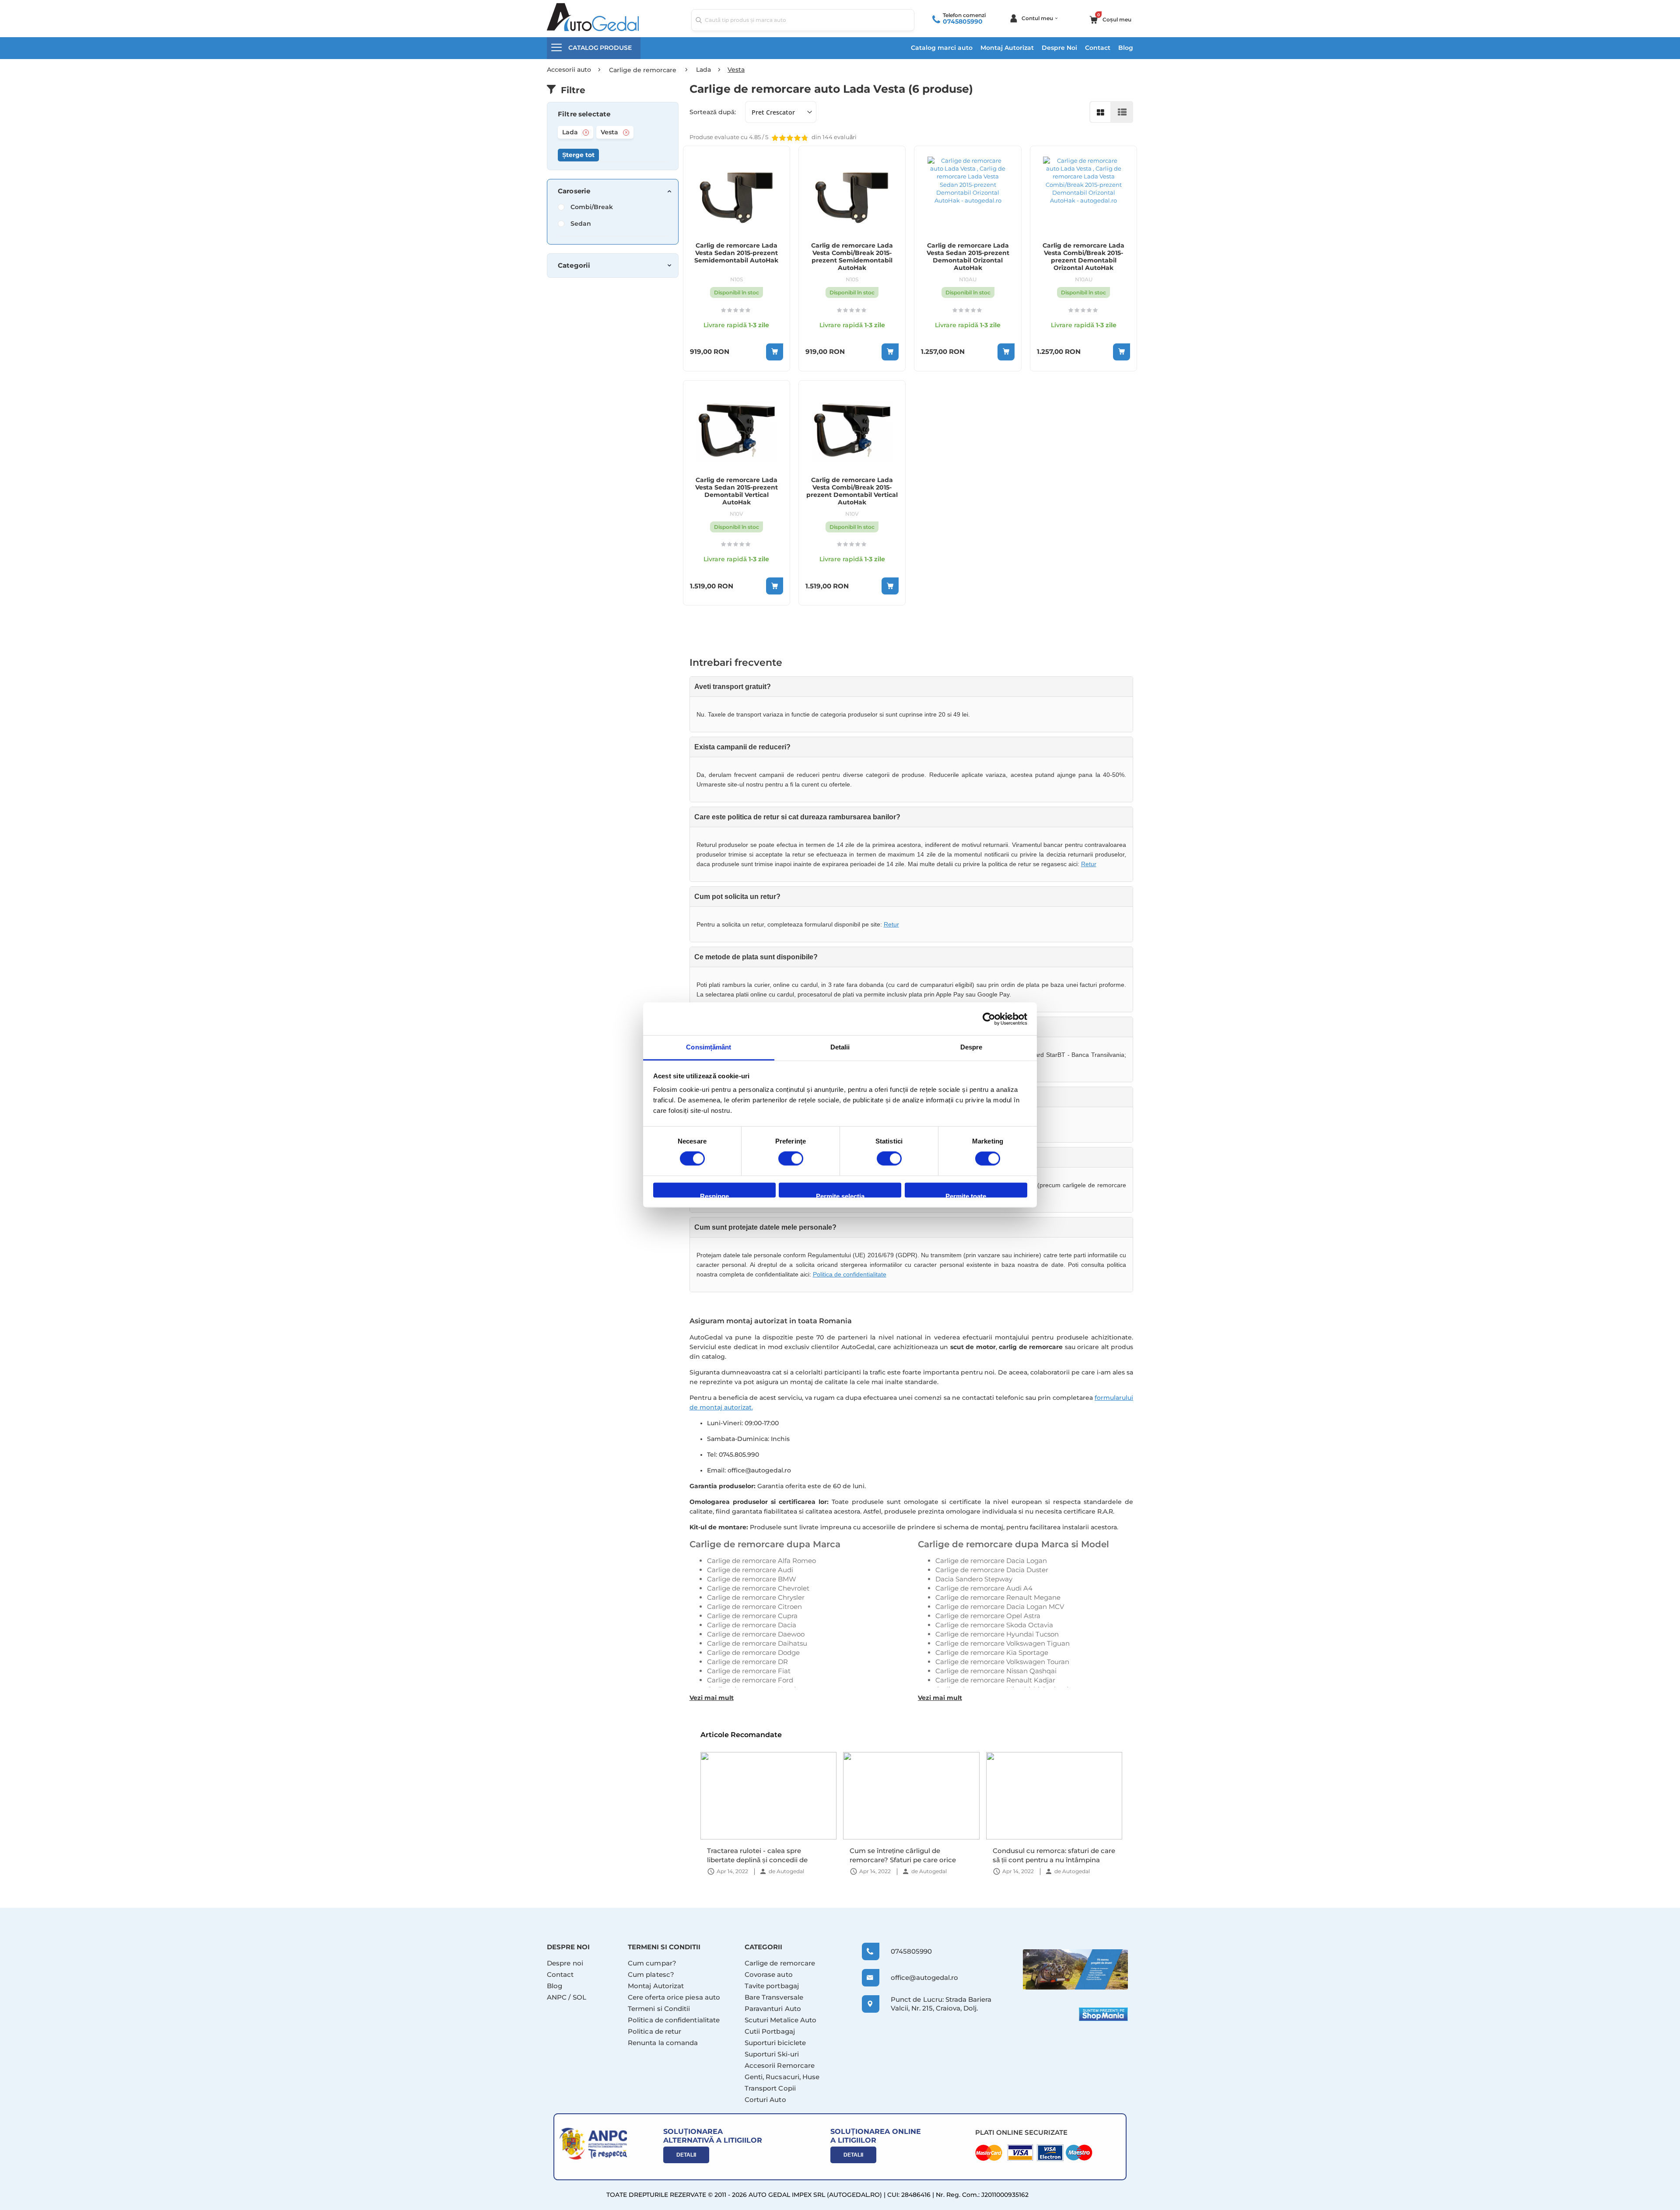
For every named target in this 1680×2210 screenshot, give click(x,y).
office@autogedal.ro (916, 1977)
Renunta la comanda (663, 2043)
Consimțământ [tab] (709, 1047)
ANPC (557, 1997)
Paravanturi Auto (773, 2009)
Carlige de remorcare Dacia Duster (992, 1570)
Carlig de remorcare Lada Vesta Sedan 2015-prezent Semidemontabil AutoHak (736, 253)
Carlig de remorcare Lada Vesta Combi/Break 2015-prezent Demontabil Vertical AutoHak (852, 491)
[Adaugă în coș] (775, 352)
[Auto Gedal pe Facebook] (1075, 1969)
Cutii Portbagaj (770, 2031)
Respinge (714, 1195)
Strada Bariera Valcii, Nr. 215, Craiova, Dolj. (941, 2004)
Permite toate (966, 1195)
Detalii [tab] (840, 1047)
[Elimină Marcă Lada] (586, 133)
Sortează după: (713, 112)
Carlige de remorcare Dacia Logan (991, 1561)
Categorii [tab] (574, 266)
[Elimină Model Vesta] (626, 133)
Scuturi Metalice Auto (781, 2020)
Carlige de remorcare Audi (750, 1570)
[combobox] (803, 20)
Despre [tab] (971, 1047)
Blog (1126, 48)
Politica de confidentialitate (850, 1274)
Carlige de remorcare (780, 1963)
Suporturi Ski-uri (772, 2054)
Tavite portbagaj (772, 1986)
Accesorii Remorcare (780, 2065)
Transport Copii (770, 2088)
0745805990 (963, 21)
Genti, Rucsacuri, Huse (782, 2077)
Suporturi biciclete (775, 2043)
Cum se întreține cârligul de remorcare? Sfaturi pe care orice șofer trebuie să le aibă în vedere (903, 1855)
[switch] (791, 1160)
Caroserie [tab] (574, 191)
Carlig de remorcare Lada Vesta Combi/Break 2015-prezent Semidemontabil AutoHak (852, 257)
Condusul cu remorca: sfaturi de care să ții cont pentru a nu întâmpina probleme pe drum (1054, 1855)
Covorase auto (769, 1974)
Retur (1089, 864)
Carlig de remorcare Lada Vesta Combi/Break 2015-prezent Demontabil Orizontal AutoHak (1083, 257)
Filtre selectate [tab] (584, 114)
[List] (1122, 112)
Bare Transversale (774, 1997)
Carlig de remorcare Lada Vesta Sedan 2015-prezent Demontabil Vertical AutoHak (737, 491)
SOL (579, 1997)
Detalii (686, 2155)
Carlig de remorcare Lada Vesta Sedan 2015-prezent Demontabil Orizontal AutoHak (968, 257)
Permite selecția (840, 1195)
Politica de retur (654, 2031)
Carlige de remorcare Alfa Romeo (761, 1561)
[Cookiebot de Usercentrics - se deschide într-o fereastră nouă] (989, 1019)
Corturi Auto (765, 2100)
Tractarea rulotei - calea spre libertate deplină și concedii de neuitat (757, 1855)
